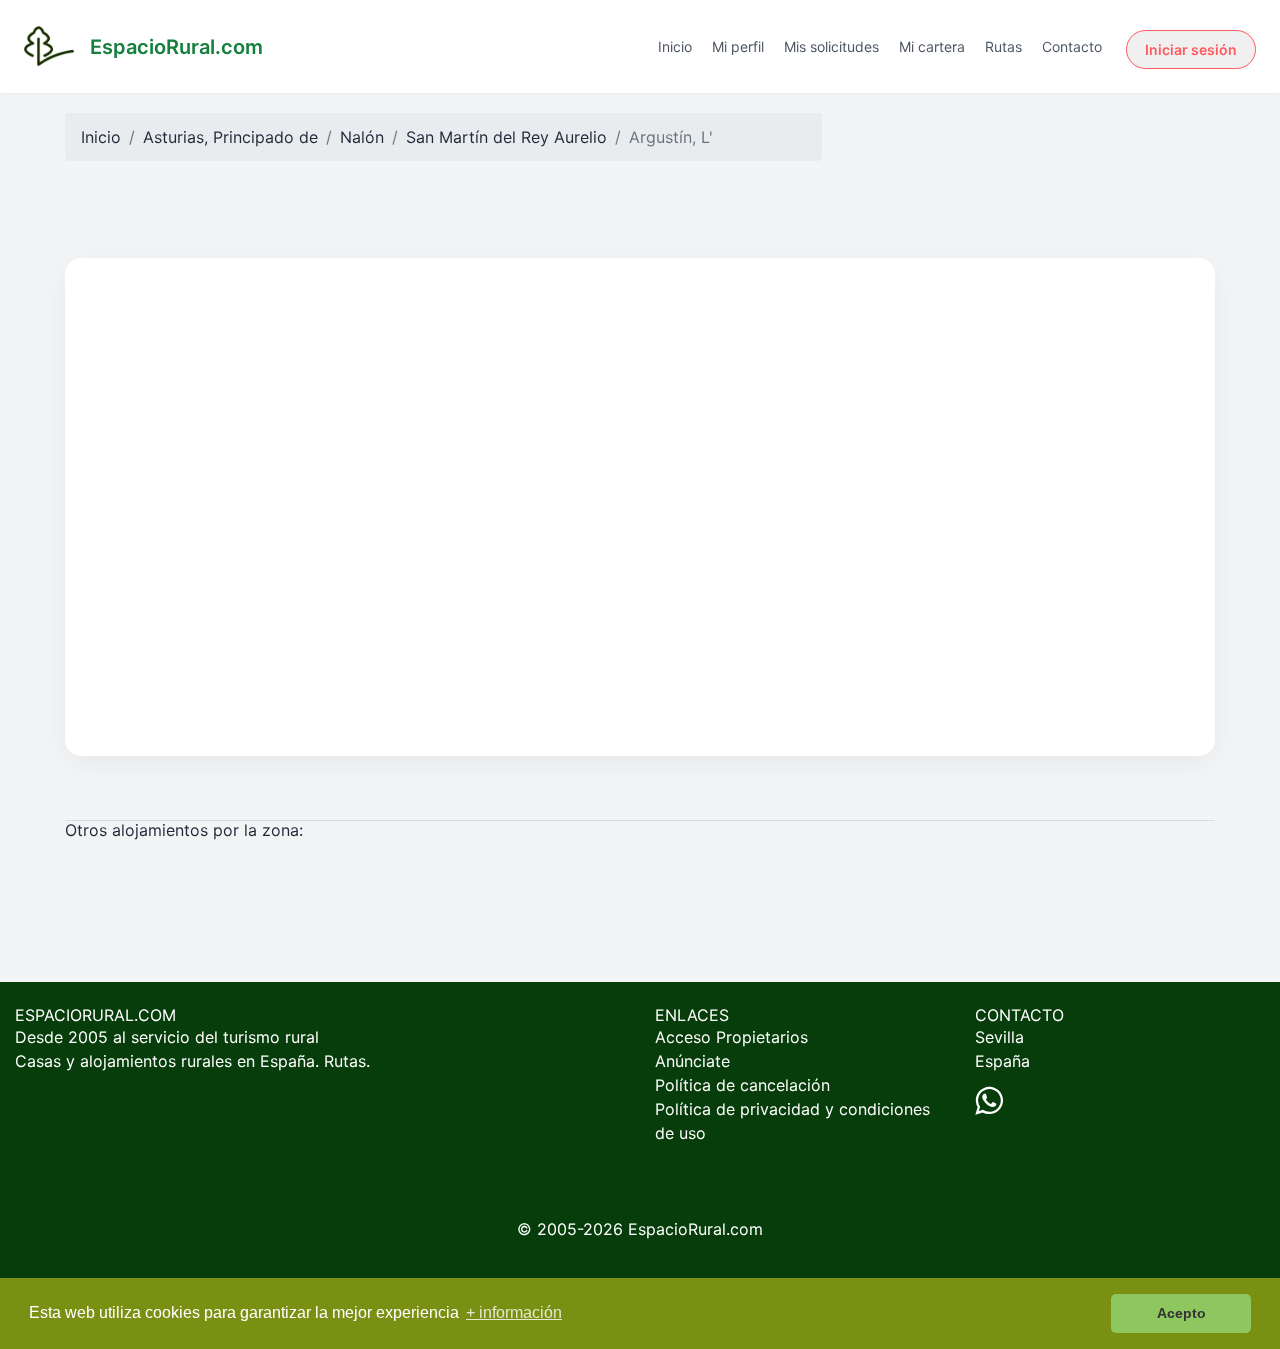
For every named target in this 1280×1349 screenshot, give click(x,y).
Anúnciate (692, 1061)
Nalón (362, 137)
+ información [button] (514, 1312)
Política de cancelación (742, 1085)
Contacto (1072, 46)
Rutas (1003, 46)
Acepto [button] (1181, 1313)
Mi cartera (932, 46)
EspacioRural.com (695, 1229)
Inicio (675, 46)
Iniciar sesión (1191, 49)
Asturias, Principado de (230, 137)
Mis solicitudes (831, 46)
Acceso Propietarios (731, 1037)
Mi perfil (738, 46)
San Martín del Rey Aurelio (506, 137)
